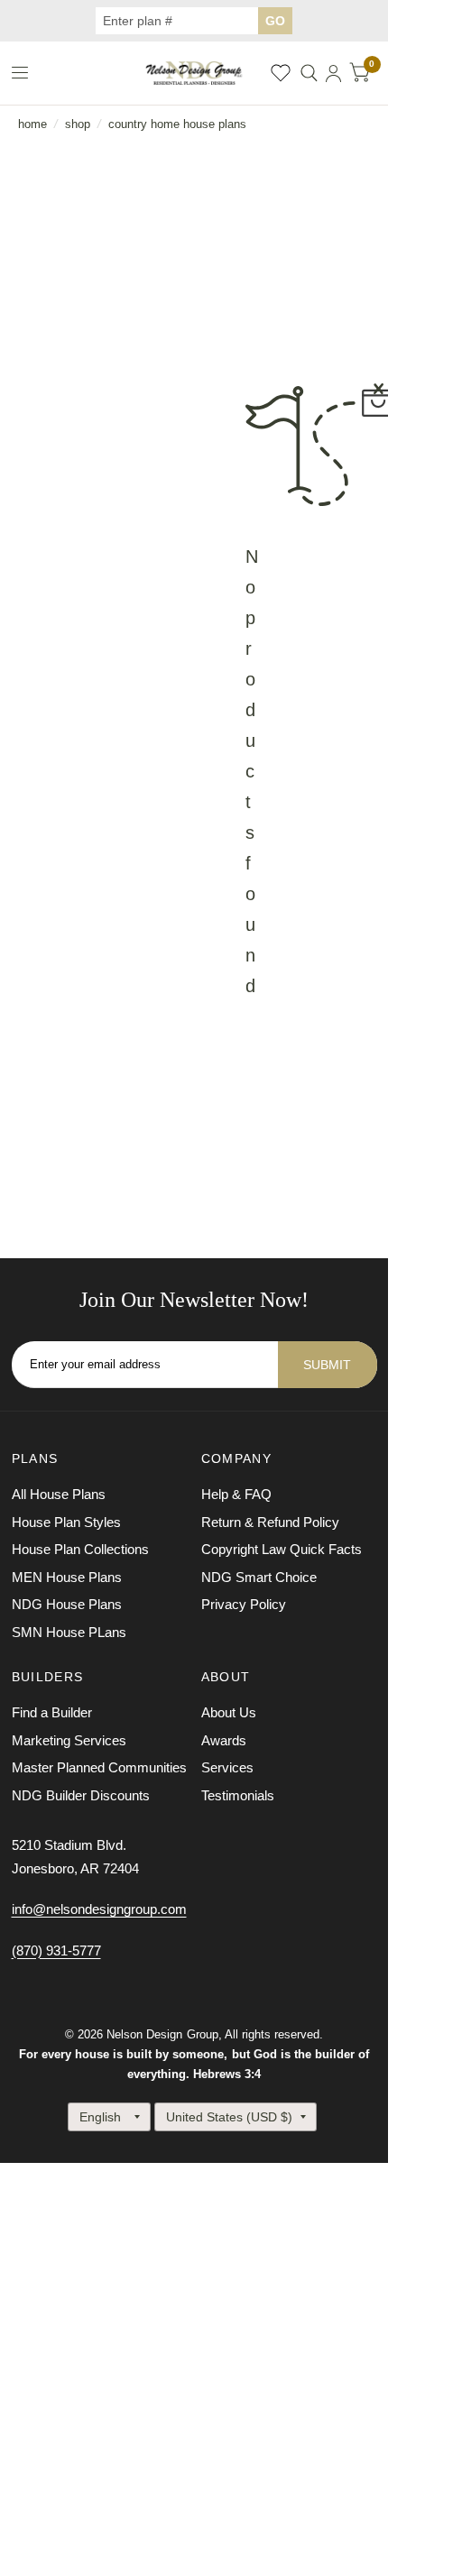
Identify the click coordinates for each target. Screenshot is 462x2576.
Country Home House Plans (177, 124)
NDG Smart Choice (259, 1577)
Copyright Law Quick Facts (282, 1549)
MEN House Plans (67, 1577)
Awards (224, 1740)
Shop (78, 124)
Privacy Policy (244, 1604)
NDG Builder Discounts (81, 1795)
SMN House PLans (69, 1632)
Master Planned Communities (99, 1767)
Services (227, 1767)
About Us (229, 1712)
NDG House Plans (67, 1604)
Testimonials (238, 1795)
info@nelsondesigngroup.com (99, 1909)
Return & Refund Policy (270, 1522)
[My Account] (333, 73)
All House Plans (59, 1494)
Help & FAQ (236, 1494)
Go (275, 21)
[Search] (309, 73)
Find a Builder (52, 1712)
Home (32, 124)
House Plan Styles (66, 1522)
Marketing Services (69, 1740)
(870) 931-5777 (56, 1950)
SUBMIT (327, 1365)
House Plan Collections (80, 1549)
